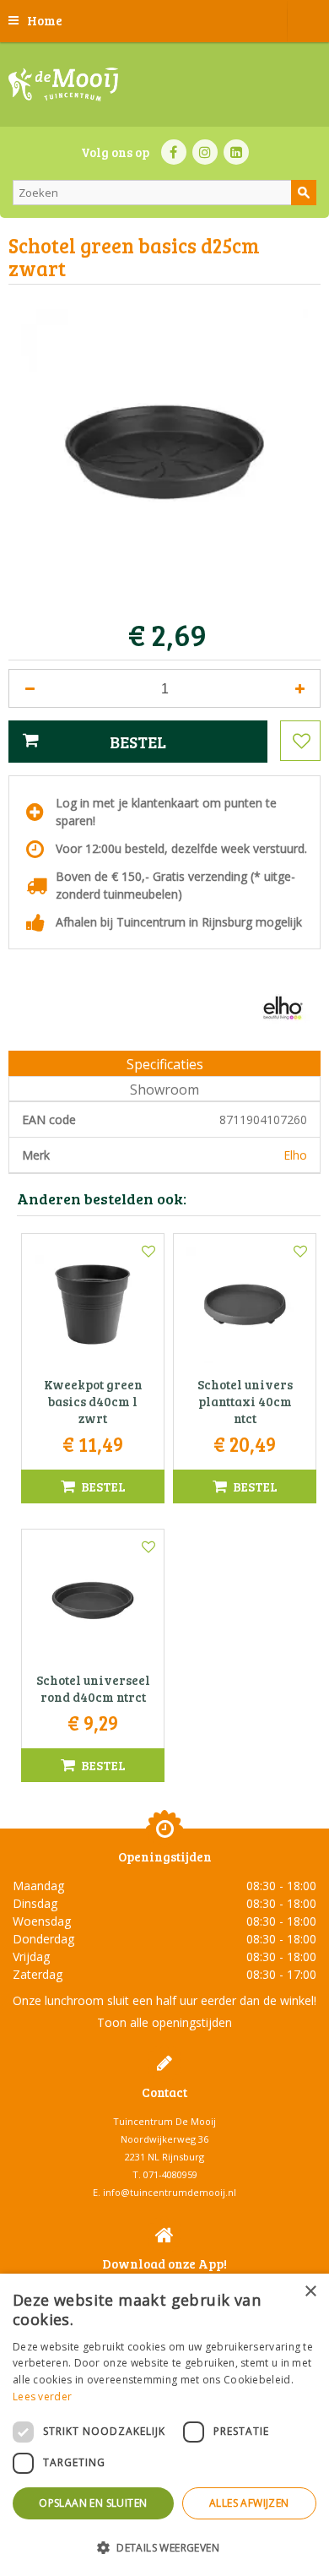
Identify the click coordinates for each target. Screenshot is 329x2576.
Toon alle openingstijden (164, 2022)
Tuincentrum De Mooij (164, 2121)
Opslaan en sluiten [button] (93, 2503)
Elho (295, 1155)
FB (174, 152)
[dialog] (164, 2425)
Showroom (164, 1090)
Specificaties (165, 1064)
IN (205, 152)
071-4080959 (170, 2174)
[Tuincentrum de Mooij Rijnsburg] (63, 84)
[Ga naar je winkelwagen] (308, 21)
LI (236, 152)
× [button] (310, 2292)
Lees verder (42, 2397)
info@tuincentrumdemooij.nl (170, 2192)
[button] (164, 2547)
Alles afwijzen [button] (249, 2503)
